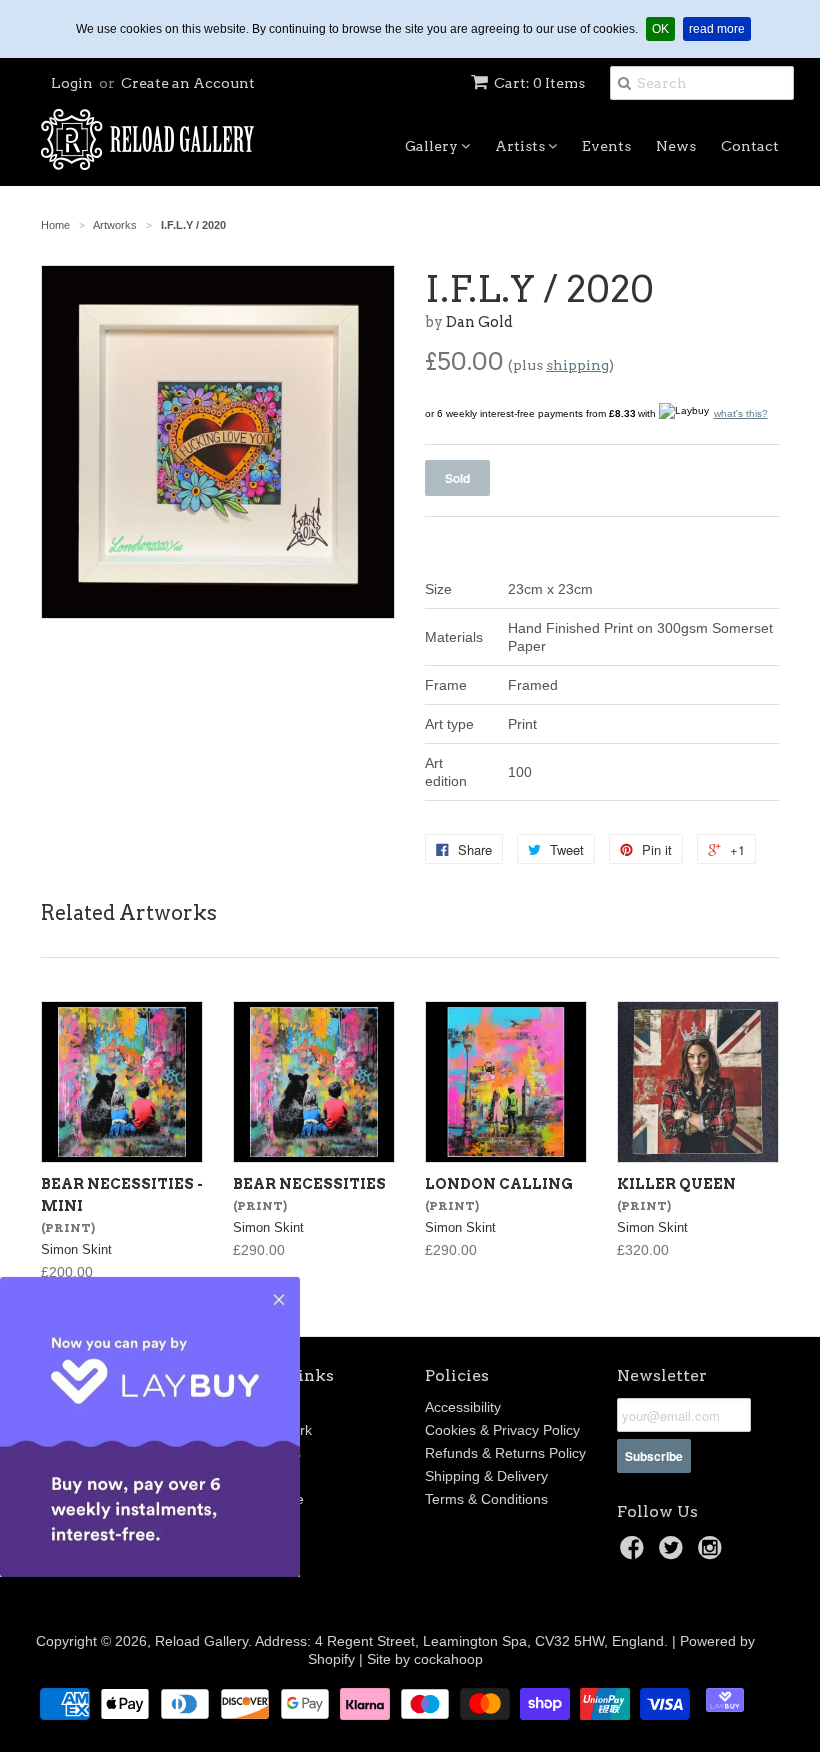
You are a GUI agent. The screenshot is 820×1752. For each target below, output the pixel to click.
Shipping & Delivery (486, 1476)
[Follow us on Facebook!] (635, 1553)
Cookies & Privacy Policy (502, 1430)
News (676, 146)
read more (720, 28)
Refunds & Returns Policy (505, 1453)
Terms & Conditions (486, 1499)
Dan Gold (479, 322)
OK (663, 28)
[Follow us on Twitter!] (674, 1553)
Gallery (433, 146)
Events (606, 146)
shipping (577, 365)
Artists (521, 146)
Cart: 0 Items (539, 83)
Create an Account (188, 83)
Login (72, 83)
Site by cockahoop (425, 1659)
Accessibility (463, 1407)
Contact (750, 146)
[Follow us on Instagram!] (713, 1553)
